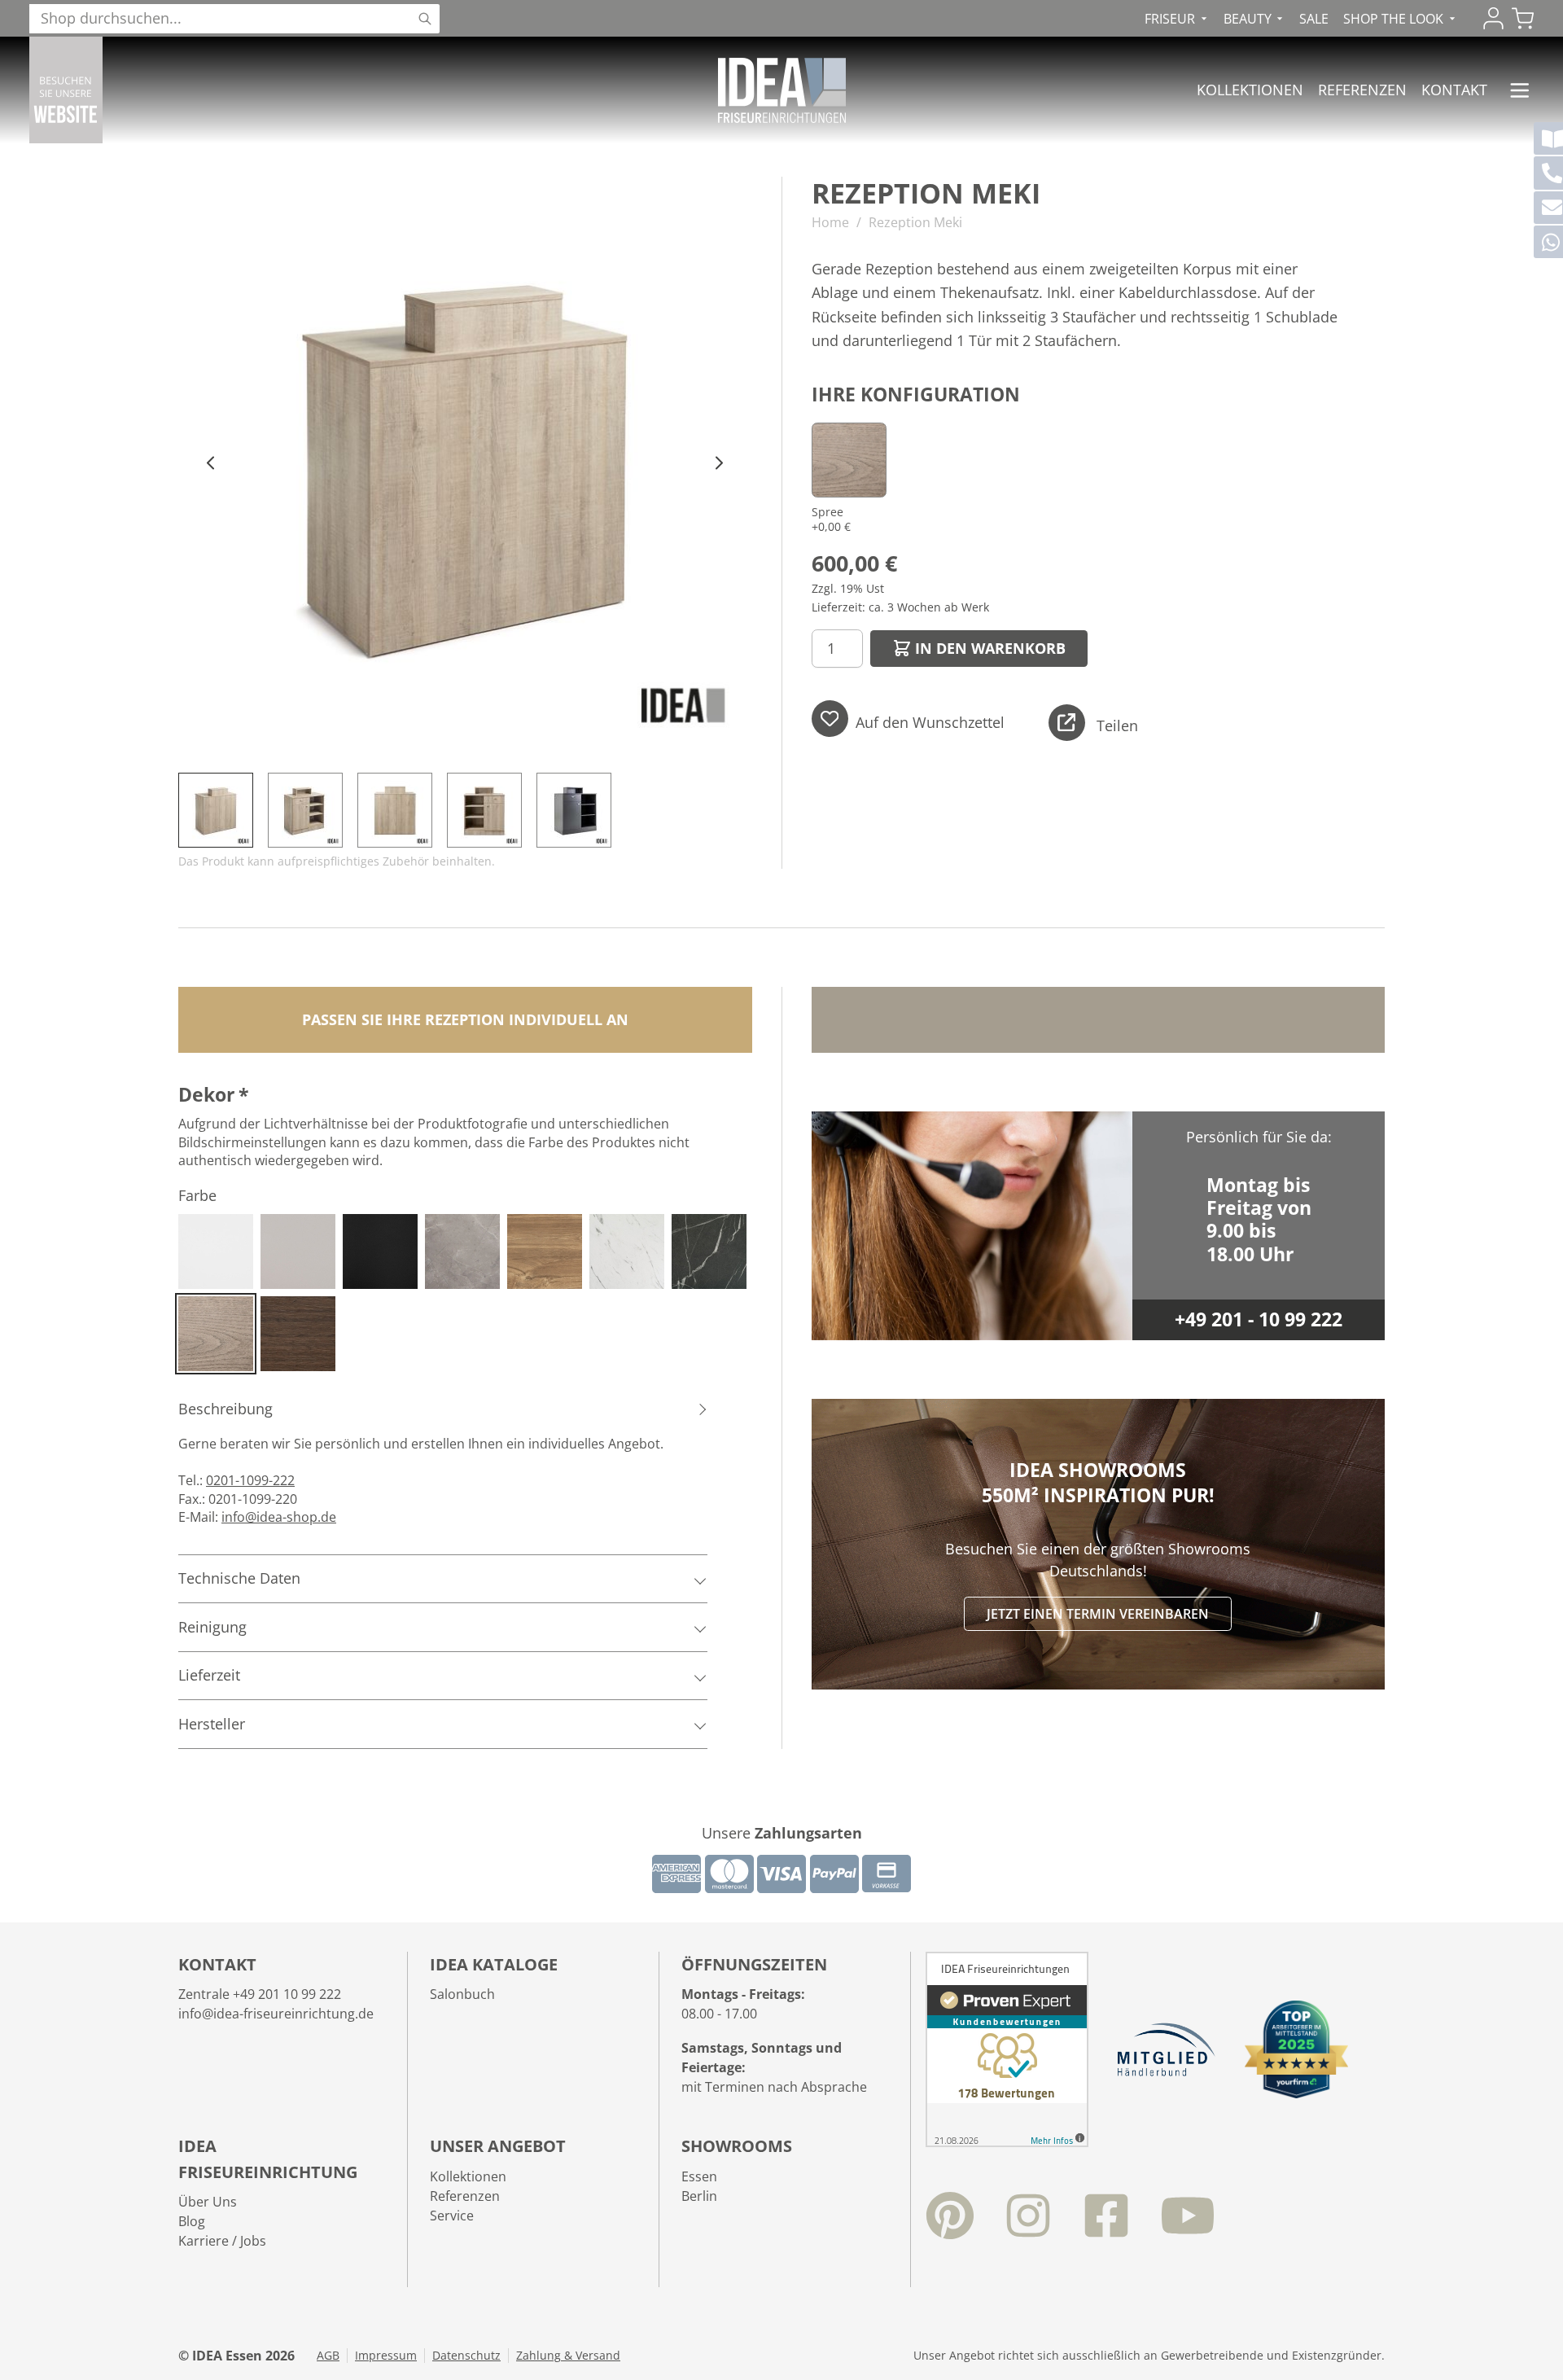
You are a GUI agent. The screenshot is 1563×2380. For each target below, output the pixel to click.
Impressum (386, 2356)
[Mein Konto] (1493, 18)
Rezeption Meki (915, 222)
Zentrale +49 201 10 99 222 (260, 1994)
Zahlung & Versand (568, 2356)
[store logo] (782, 90)
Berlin (699, 2196)
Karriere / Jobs (222, 2241)
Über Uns (208, 2202)
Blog (192, 2221)
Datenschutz (466, 2356)
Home (830, 222)
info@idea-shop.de (279, 1517)
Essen (699, 2176)
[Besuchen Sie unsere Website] (66, 90)
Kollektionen (1250, 90)
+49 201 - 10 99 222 (1259, 1319)
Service (452, 2216)
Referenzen (1362, 90)
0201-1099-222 (250, 1480)
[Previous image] (211, 464)
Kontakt (1454, 90)
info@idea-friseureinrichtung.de (276, 2014)
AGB (328, 2356)
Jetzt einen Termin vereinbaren (1098, 1614)
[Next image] (719, 464)
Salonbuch (462, 1994)
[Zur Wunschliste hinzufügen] (830, 719)
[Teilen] (1067, 723)
